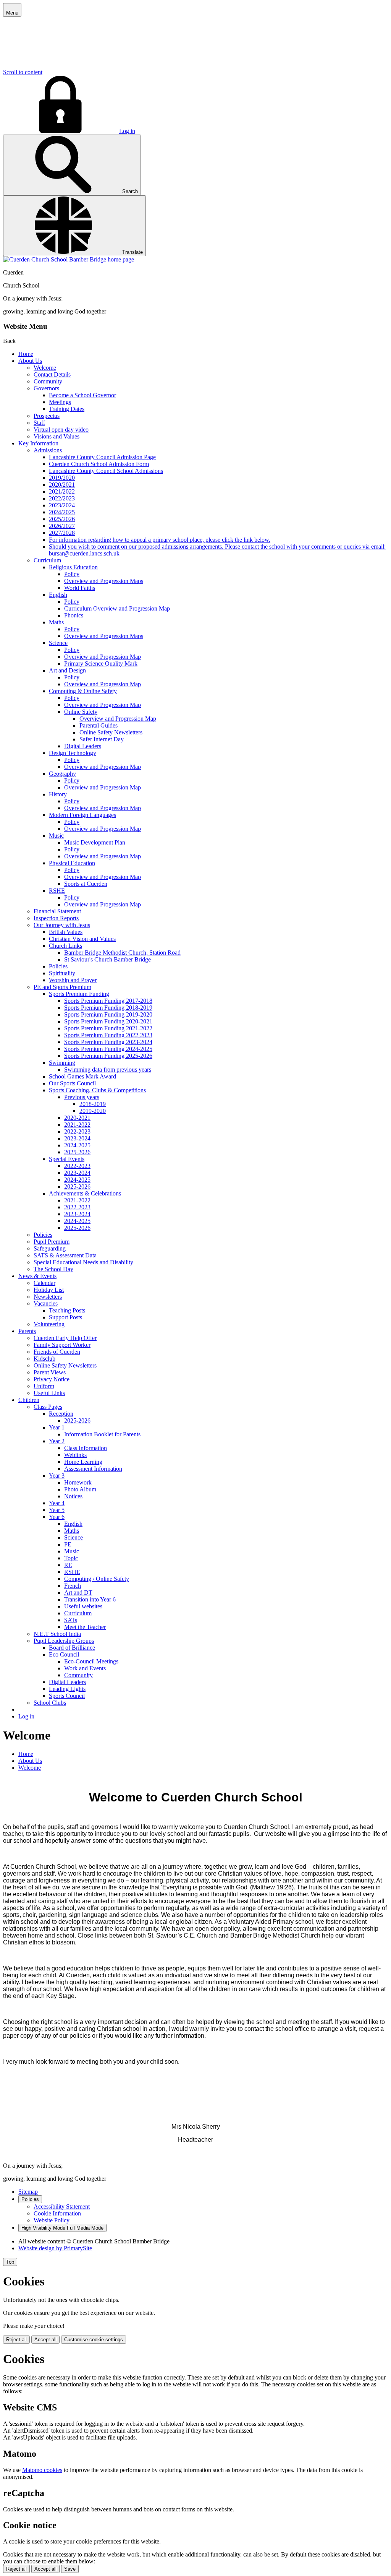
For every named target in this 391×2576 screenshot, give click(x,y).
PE (68, 1544)
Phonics (74, 615)
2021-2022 (77, 1125)
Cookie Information (57, 2213)
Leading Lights (67, 1689)
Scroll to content (23, 72)
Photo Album (80, 1489)
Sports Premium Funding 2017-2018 (108, 1001)
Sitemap (28, 2192)
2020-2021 (77, 1118)
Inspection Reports (56, 918)
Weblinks (75, 1455)
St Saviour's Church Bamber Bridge (107, 959)
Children (29, 1400)
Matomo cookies (42, 2470)
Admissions (48, 450)
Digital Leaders (83, 746)
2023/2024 (62, 505)
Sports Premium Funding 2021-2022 (108, 1028)
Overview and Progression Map (103, 657)
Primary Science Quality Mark (101, 663)
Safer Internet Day (102, 739)
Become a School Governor (82, 395)
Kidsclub (44, 1359)
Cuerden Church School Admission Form (99, 464)
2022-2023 (77, 1131)
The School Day (53, 1269)
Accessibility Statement (62, 2206)
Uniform (44, 1386)
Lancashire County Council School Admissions (106, 471)
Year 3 (57, 1476)
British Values (66, 932)
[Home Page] (69, 259)
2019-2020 (93, 1111)
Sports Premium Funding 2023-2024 (108, 1042)
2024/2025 (62, 512)
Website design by (55, 2248)
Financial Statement (57, 911)
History (58, 794)
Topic (71, 1558)
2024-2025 (77, 1145)
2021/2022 (62, 491)
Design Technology (73, 753)
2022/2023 (62, 498)
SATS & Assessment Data (65, 1255)
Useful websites (83, 1606)
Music (56, 836)
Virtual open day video (61, 430)
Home (26, 354)
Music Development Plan (95, 842)
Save (70, 2569)
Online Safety (81, 712)
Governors (46, 388)
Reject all (16, 2340)
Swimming (62, 1063)
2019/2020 (62, 478)
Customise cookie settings (94, 2340)
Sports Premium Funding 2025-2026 (108, 1056)
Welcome (45, 368)
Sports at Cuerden (86, 884)
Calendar (44, 1283)
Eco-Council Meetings (91, 1661)
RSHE (57, 891)
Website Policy (52, 2220)
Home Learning (83, 1462)
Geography (62, 774)
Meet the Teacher (85, 1627)
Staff (39, 423)
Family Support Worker (62, 1345)
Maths (56, 622)
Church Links (65, 946)
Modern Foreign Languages (82, 815)
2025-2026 (77, 1152)
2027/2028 (62, 533)
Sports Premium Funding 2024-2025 (108, 1049)
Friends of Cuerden (57, 1352)
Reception (61, 1414)
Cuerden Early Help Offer (65, 1338)
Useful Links (49, 1393)
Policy (72, 574)
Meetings (60, 402)
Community (48, 381)
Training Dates (67, 409)
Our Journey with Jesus (62, 925)
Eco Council (64, 1654)
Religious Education (73, 567)
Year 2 (57, 1441)
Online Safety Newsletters (111, 732)
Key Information (38, 443)
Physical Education (72, 863)
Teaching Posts (67, 1310)
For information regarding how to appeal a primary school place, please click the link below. (160, 540)
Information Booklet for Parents (102, 1434)
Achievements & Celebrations (85, 1193)
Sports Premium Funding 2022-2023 (108, 1035)
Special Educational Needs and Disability (83, 1262)
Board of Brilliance (72, 1648)
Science (58, 643)
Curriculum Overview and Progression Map (117, 608)
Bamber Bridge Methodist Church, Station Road (122, 953)
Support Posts (65, 1317)
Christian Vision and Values (82, 939)
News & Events (37, 1276)
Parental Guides (99, 725)
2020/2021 (62, 485)
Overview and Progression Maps (104, 581)
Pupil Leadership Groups (64, 1641)
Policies (58, 966)
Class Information (86, 1448)
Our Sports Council (72, 1083)
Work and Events (85, 1668)
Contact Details (52, 374)
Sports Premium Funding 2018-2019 (108, 1008)
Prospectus (47, 416)
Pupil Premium (52, 1242)
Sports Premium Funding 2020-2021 (108, 1021)
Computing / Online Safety (97, 1579)
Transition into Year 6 (90, 1599)
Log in (127, 131)
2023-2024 (77, 1138)
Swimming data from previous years (108, 1070)
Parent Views (50, 1372)
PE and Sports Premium (62, 987)
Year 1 (57, 1427)
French (73, 1586)
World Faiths (80, 588)
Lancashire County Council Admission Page (102, 457)
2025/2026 (62, 519)
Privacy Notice (52, 1379)
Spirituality (62, 973)
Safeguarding (50, 1248)
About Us (30, 361)
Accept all (45, 2340)
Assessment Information (93, 1469)
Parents (27, 1331)
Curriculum (47, 560)
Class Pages (48, 1407)
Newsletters (48, 1297)
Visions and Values (57, 436)
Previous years (82, 1097)
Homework (78, 1482)
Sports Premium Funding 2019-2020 (108, 1014)
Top (10, 2262)
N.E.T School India (57, 1634)
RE (68, 1565)
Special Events (67, 1159)
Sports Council (67, 1696)
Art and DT (78, 1593)
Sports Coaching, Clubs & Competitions (97, 1090)
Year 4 (57, 1503)
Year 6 (57, 1517)
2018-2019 (93, 1104)
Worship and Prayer (73, 980)
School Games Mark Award (82, 1076)
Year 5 (57, 1510)
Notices (73, 1496)
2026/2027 (62, 526)
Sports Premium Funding (79, 994)
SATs (71, 1620)
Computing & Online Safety (83, 691)
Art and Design (67, 670)
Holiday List (49, 1290)
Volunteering (49, 1324)
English (58, 595)
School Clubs (50, 1703)
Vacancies (46, 1303)
